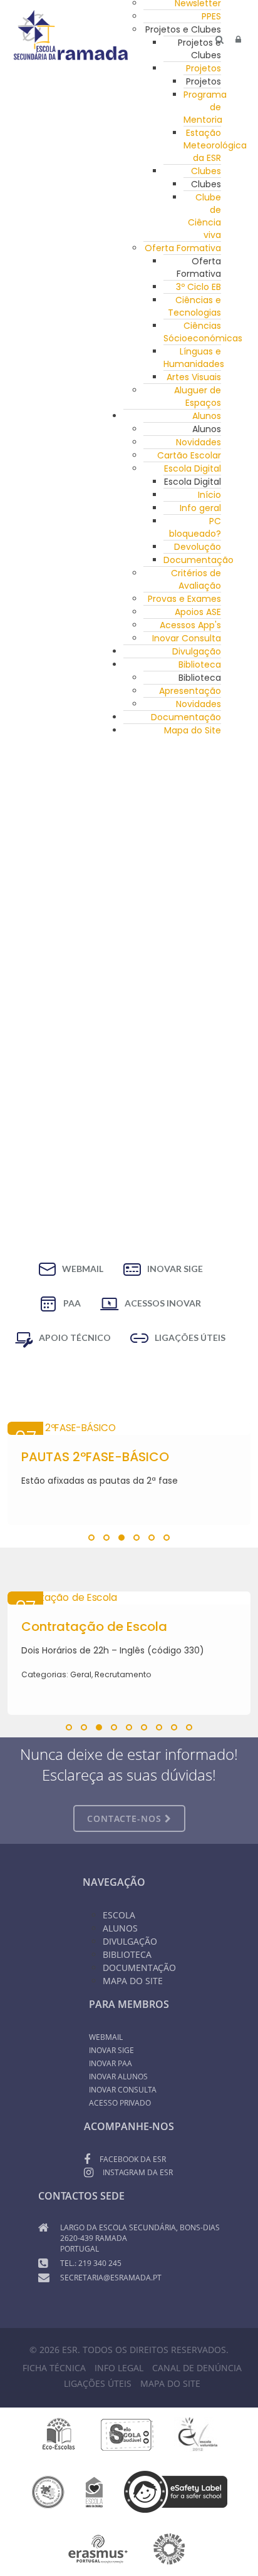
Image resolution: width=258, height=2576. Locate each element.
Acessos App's (190, 625)
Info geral (200, 508)
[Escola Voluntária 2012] (198, 2434)
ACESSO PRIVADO (120, 2103)
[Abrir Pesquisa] (219, 39)
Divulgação (197, 651)
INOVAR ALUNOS (118, 2077)
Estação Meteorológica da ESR (215, 145)
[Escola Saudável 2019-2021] (127, 2434)
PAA (72, 1303)
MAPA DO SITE (170, 2383)
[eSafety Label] (176, 2491)
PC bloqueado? (195, 527)
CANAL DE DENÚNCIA (197, 2368)
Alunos (207, 416)
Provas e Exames (184, 599)
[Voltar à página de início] (71, 35)
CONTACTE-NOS (126, 1818)
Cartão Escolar (189, 455)
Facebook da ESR (133, 2159)
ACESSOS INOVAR (163, 1303)
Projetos (204, 68)
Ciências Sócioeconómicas (203, 332)
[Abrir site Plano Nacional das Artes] (169, 2548)
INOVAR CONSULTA (123, 2090)
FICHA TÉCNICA (54, 2368)
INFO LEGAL (119, 2368)
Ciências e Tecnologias (194, 306)
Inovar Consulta (187, 638)
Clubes (206, 171)
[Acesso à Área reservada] (238, 39)
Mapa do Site (193, 730)
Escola (119, 1915)
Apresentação (190, 691)
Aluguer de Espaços (198, 396)
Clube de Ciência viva (204, 216)
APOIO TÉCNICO (75, 1337)
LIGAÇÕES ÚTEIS (190, 1337)
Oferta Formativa (183, 248)
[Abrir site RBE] (48, 2491)
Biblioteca (200, 665)
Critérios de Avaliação (196, 579)
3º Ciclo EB (199, 287)
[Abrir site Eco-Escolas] (59, 2434)
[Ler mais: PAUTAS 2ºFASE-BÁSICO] (129, 1428)
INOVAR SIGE (175, 1269)
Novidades (199, 442)
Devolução (198, 547)
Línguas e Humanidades (194, 358)
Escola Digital (193, 468)
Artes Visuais (194, 377)
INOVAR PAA (111, 2063)
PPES (211, 16)
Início (209, 495)
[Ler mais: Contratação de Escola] (129, 1598)
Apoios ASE (198, 612)
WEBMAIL (83, 1269)
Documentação (199, 560)
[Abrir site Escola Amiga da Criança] (95, 2491)
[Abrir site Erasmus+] (98, 2548)
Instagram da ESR (138, 2172)
